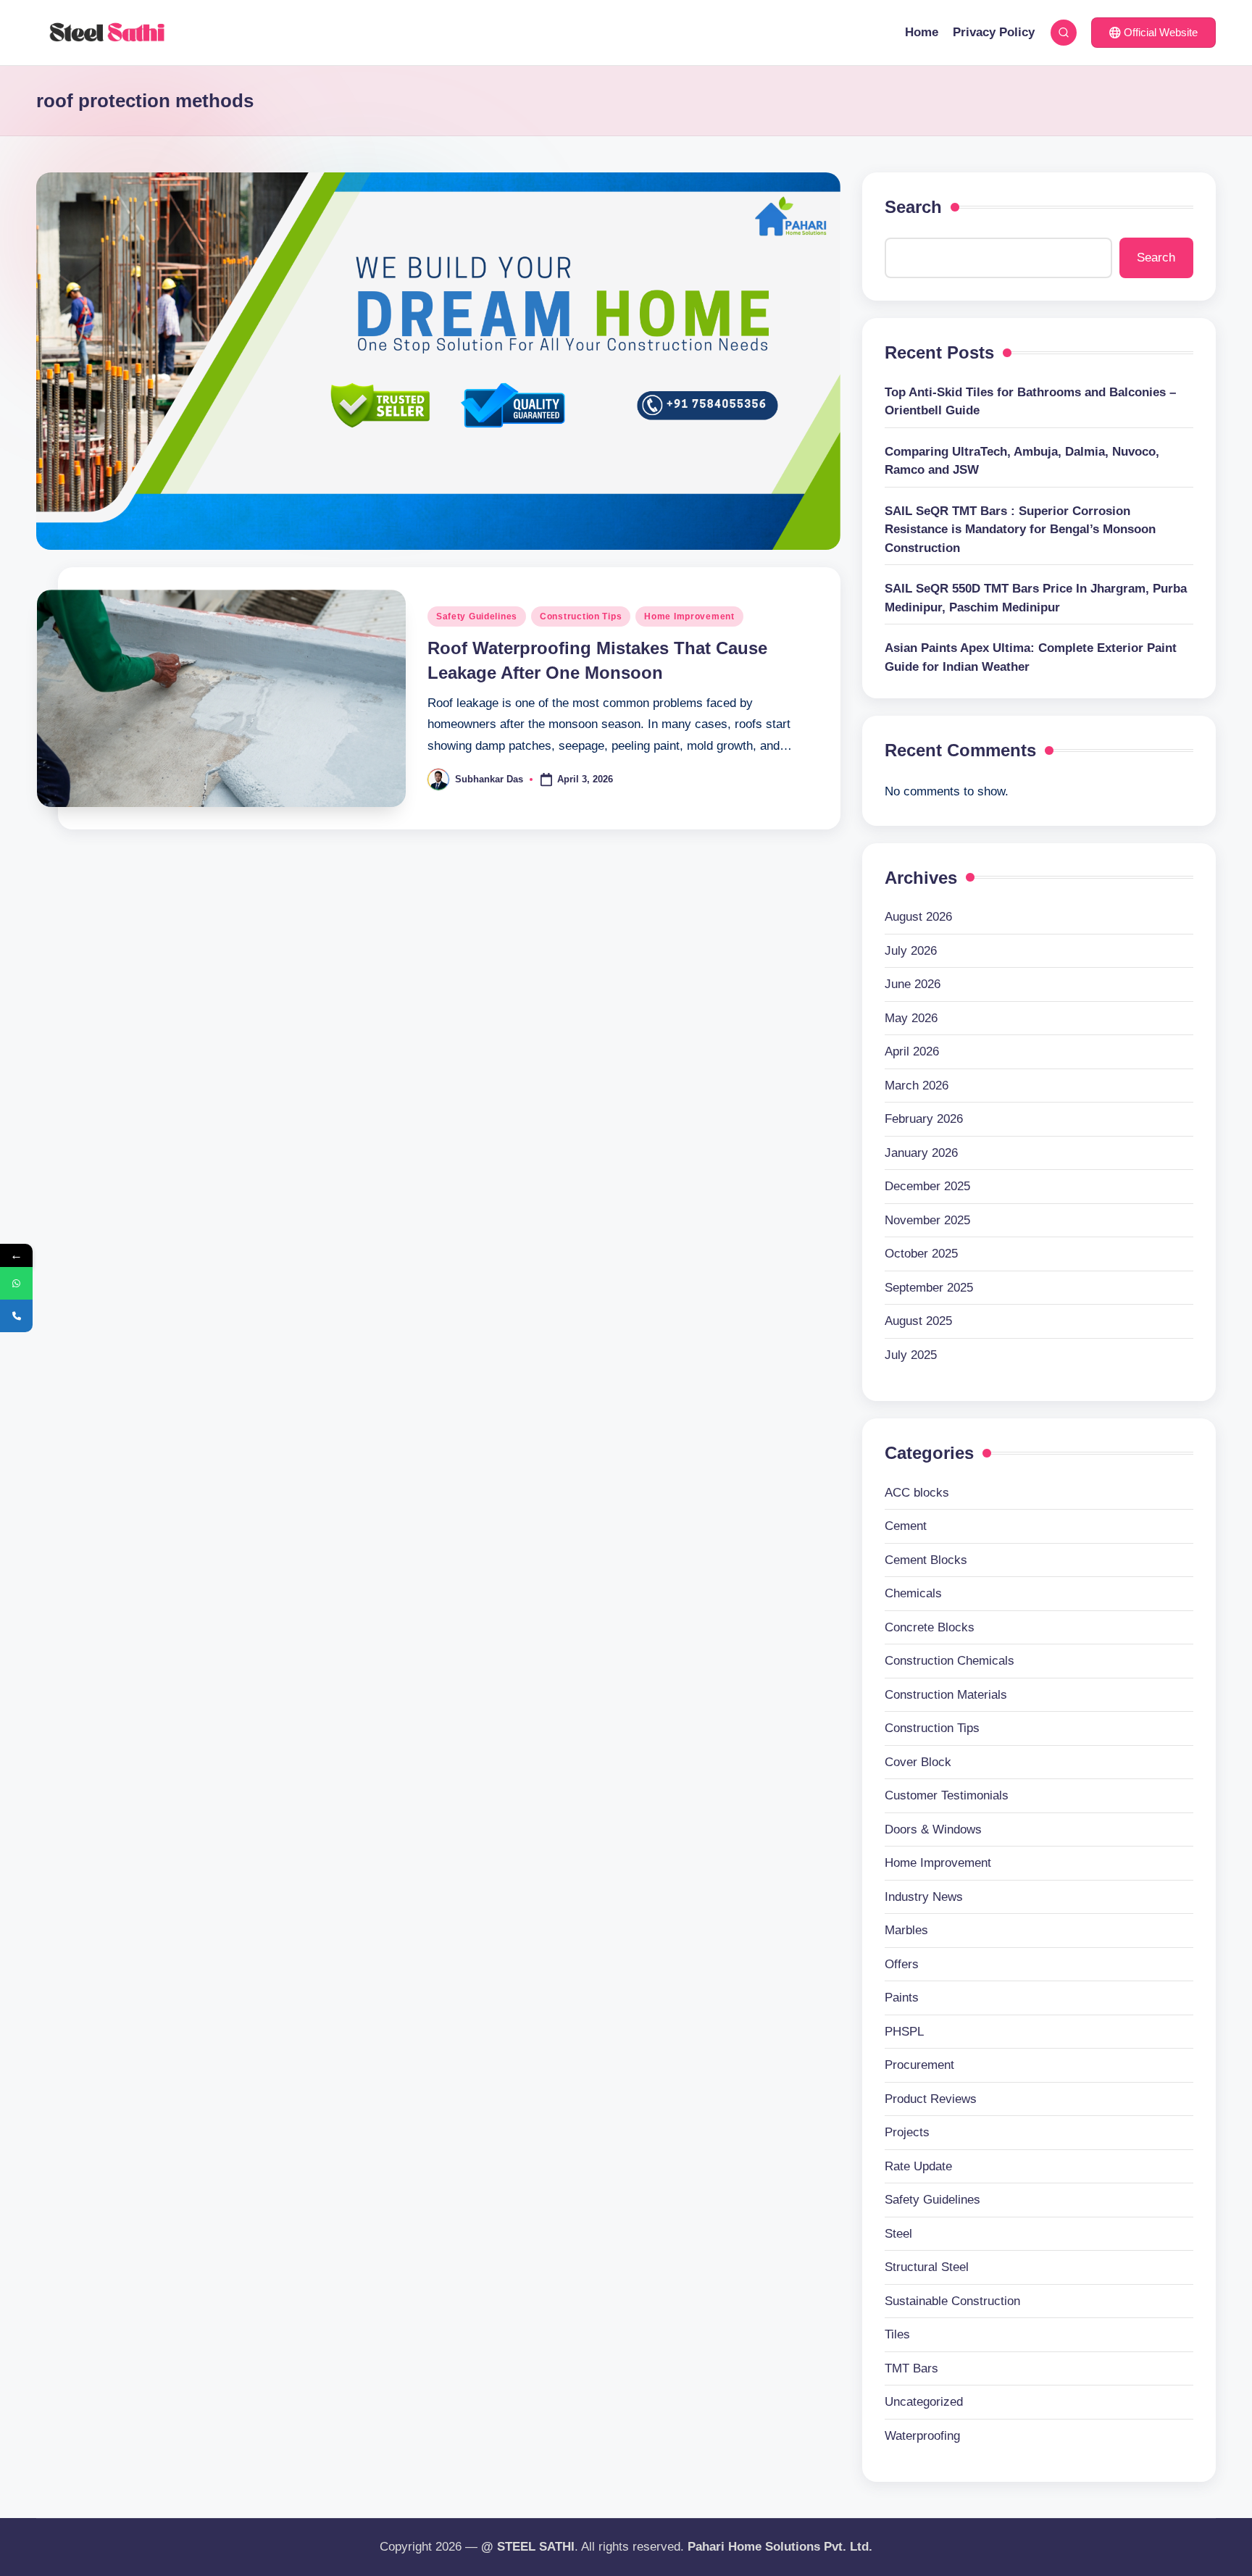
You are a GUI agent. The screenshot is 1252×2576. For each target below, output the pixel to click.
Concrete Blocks (930, 1627)
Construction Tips (581, 616)
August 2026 (918, 917)
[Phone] (16, 1316)
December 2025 (927, 1186)
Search (913, 207)
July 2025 (911, 1355)
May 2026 (911, 1018)
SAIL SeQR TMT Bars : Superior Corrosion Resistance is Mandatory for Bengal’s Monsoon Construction (1020, 530)
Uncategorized (924, 2402)
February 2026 (924, 1119)
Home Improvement (689, 616)
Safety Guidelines (477, 616)
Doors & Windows (933, 1829)
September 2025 (929, 1288)
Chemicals (913, 1593)
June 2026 (913, 984)
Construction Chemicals (950, 1661)
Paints (902, 1998)
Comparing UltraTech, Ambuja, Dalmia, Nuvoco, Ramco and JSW (1022, 461)
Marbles (906, 1930)
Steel (898, 2234)
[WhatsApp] (16, 1283)
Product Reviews (931, 2099)
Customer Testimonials (947, 1795)
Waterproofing (922, 2436)
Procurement (919, 2065)
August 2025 (918, 1321)
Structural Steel (927, 2267)
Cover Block (918, 1762)
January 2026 (921, 1153)
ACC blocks (917, 1493)
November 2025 (927, 1220)
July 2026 (911, 951)
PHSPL (904, 2032)
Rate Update (918, 2166)
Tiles (897, 2334)
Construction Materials (946, 1695)
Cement (906, 1526)
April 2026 (912, 1051)
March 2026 (917, 1086)
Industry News (924, 1897)
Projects (907, 2132)
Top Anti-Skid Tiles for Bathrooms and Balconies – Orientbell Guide (1030, 402)
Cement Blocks (926, 1560)
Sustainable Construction (952, 2301)
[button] (1153, 33)
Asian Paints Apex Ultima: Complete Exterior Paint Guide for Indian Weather (1031, 657)
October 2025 (921, 1254)
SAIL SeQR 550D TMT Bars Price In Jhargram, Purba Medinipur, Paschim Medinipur (1036, 598)
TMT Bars (911, 2368)
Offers (902, 1964)
